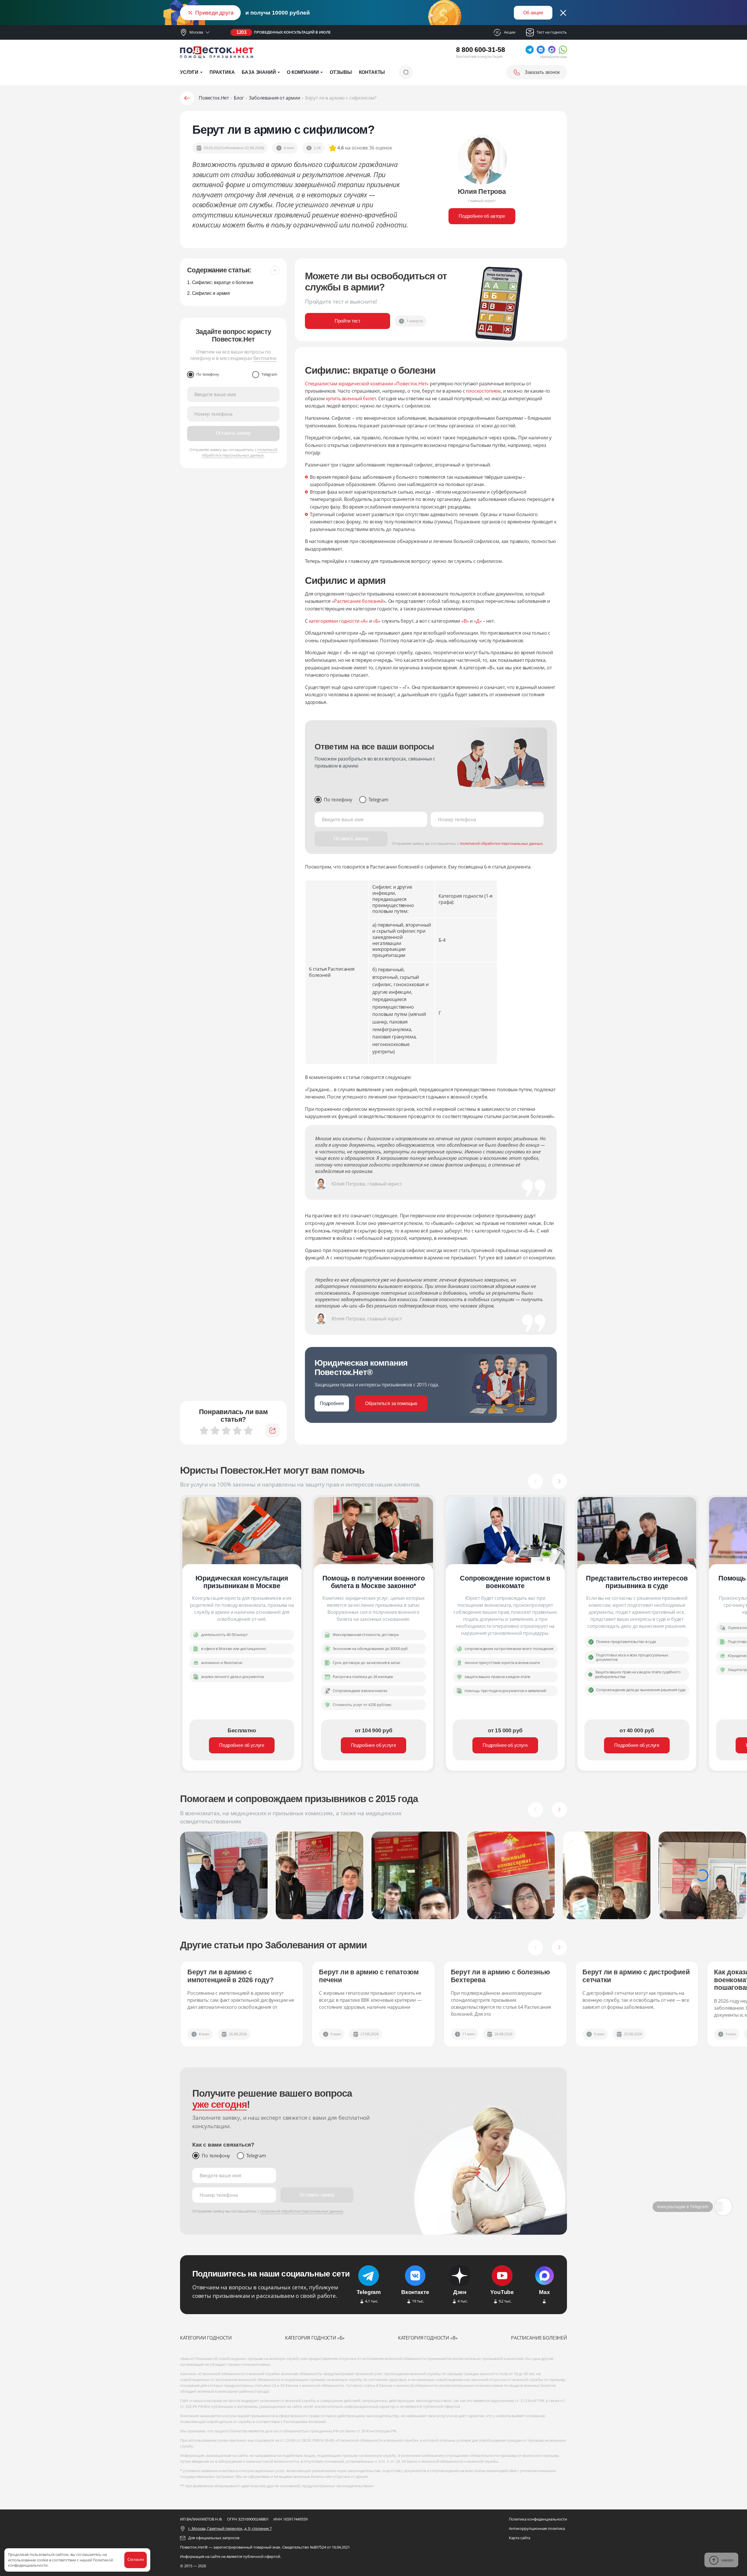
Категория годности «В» (428, 2338)
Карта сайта (520, 2538)
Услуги (189, 72)
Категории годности (206, 2338)
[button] (535, 1481)
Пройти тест (348, 321)
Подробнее (332, 1403)
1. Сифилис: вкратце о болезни (220, 282)
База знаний (259, 72)
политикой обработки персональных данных (239, 452)
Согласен (136, 2560)
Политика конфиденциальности (538, 2519)
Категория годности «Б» (315, 2338)
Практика (222, 72)
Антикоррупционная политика (537, 2528)
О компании (303, 72)
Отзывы (341, 72)
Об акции (533, 13)
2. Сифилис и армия (208, 293)
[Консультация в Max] (723, 2207)
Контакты (372, 72)
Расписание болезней (539, 2338)
